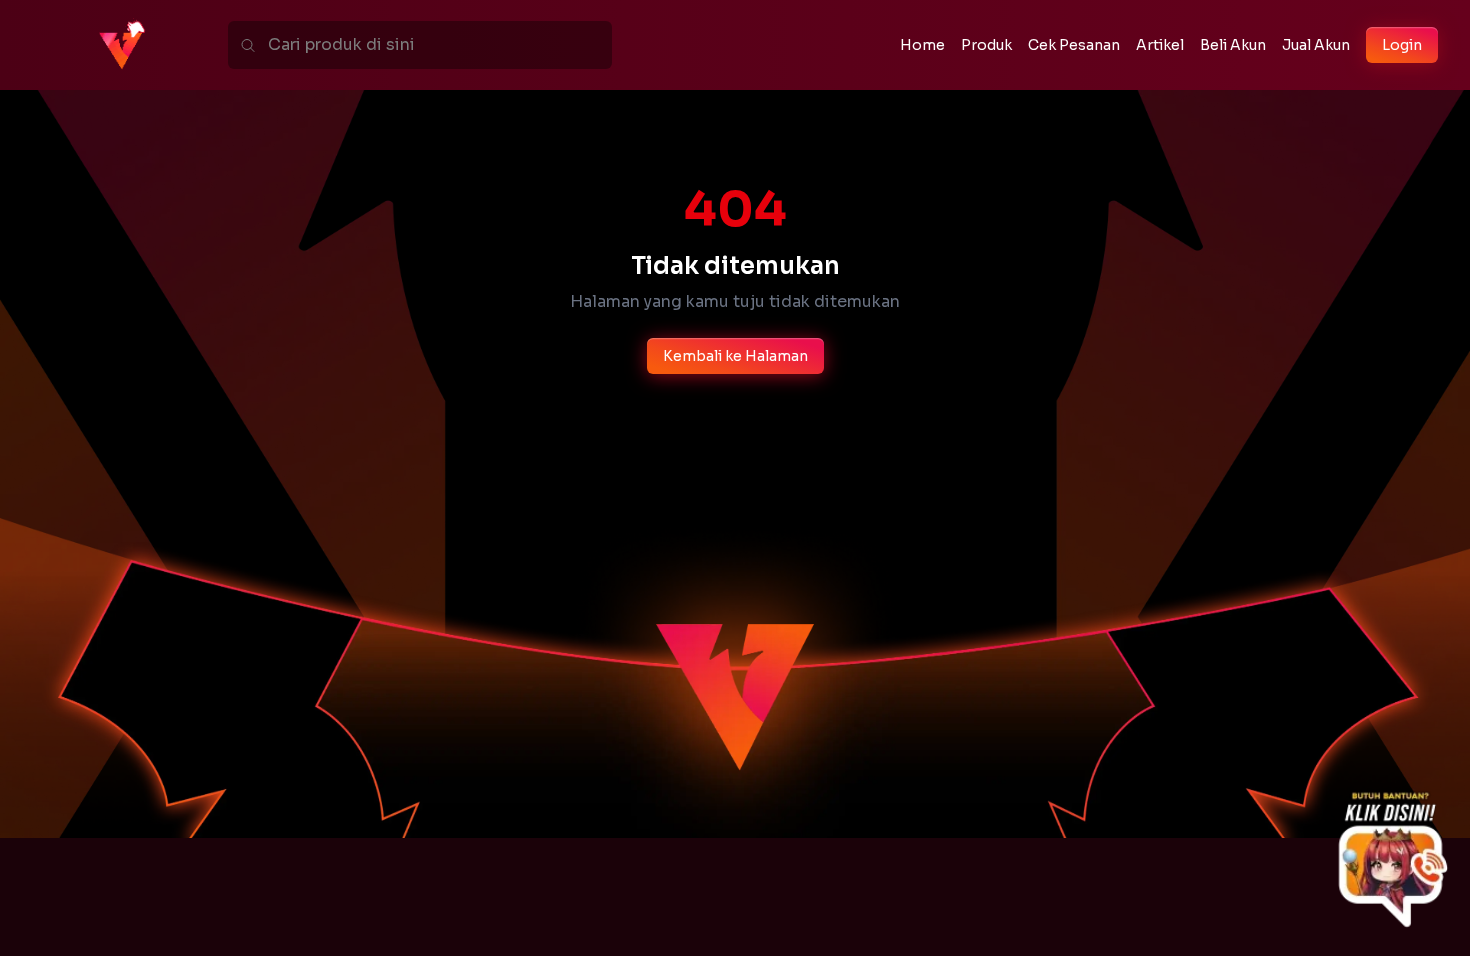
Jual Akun (1316, 45)
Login (1402, 45)
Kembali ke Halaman (735, 356)
